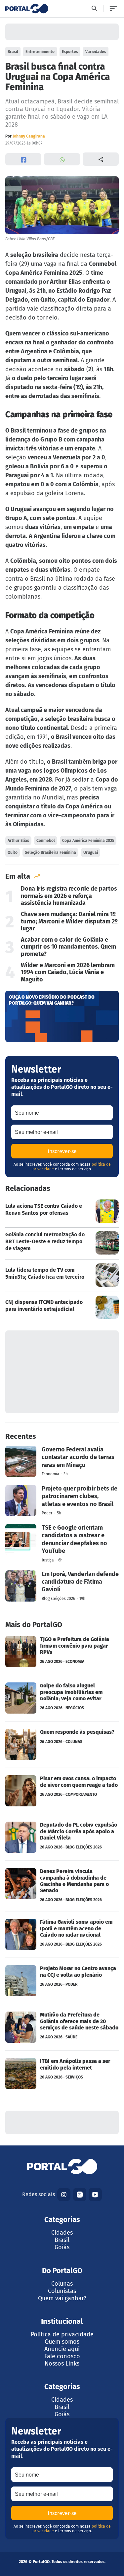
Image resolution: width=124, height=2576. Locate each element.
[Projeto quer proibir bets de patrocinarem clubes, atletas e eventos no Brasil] (62, 1500)
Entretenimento (40, 52)
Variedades (96, 52)
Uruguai (91, 852)
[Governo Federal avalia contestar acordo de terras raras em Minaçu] (62, 1461)
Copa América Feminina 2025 (88, 841)
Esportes (70, 52)
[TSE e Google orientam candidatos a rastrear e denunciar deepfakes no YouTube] (62, 1543)
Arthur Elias (18, 841)
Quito (13, 852)
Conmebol (46, 841)
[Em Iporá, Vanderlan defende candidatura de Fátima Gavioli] (62, 1586)
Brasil (13, 52)
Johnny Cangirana (29, 136)
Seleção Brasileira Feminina (50, 852)
